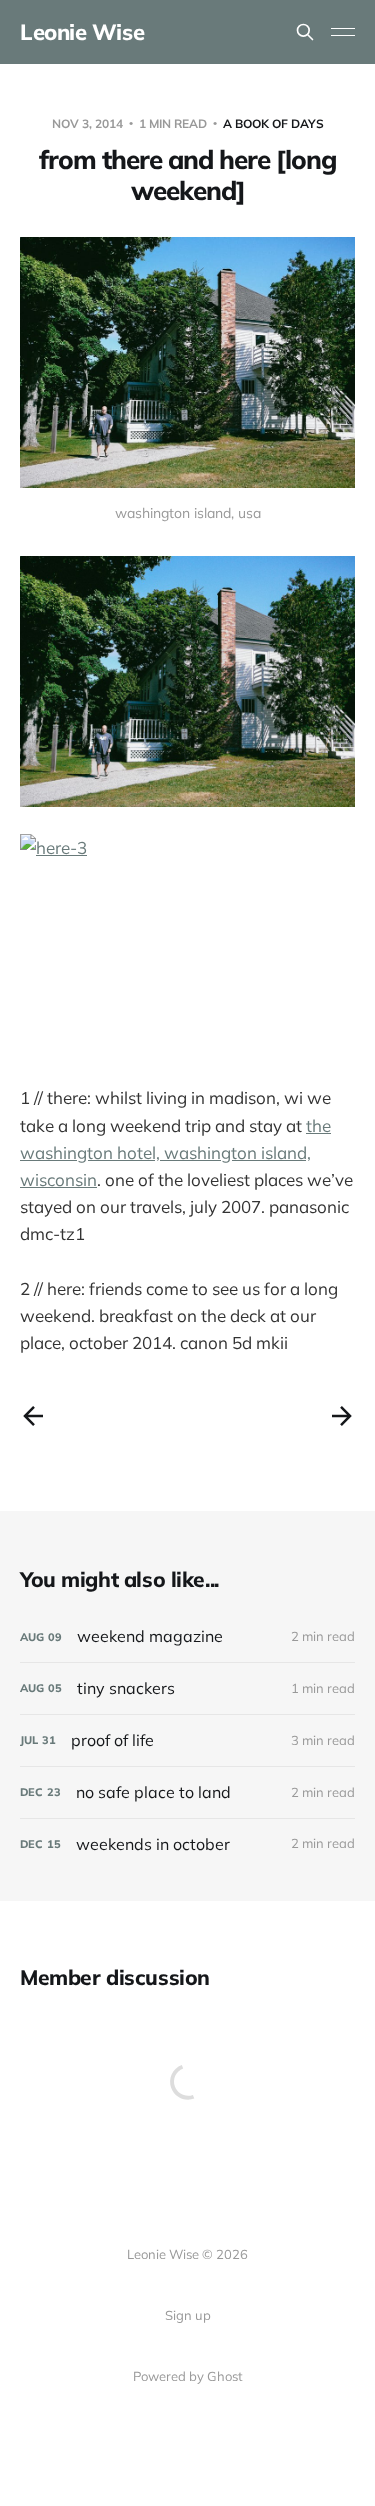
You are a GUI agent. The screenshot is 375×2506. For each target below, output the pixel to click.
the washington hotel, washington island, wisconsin (175, 1152)
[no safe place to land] (187, 1792)
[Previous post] (33, 1416)
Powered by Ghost (188, 2376)
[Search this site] (305, 32)
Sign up (188, 2315)
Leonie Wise (82, 32)
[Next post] (342, 1416)
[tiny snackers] (187, 1688)
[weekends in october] (187, 1844)
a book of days (273, 123)
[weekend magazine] (187, 1636)
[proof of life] (187, 1740)
